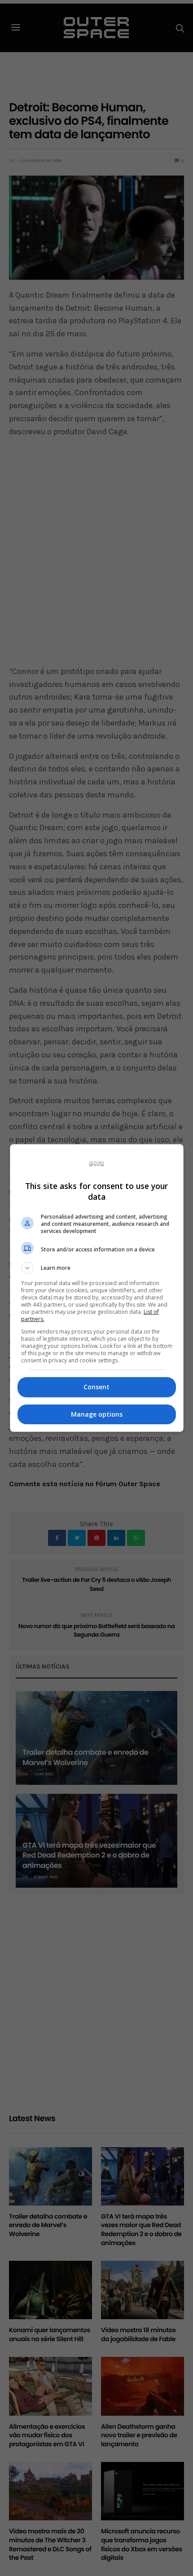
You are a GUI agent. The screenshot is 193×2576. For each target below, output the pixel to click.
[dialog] (97, 1288)
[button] (97, 1268)
